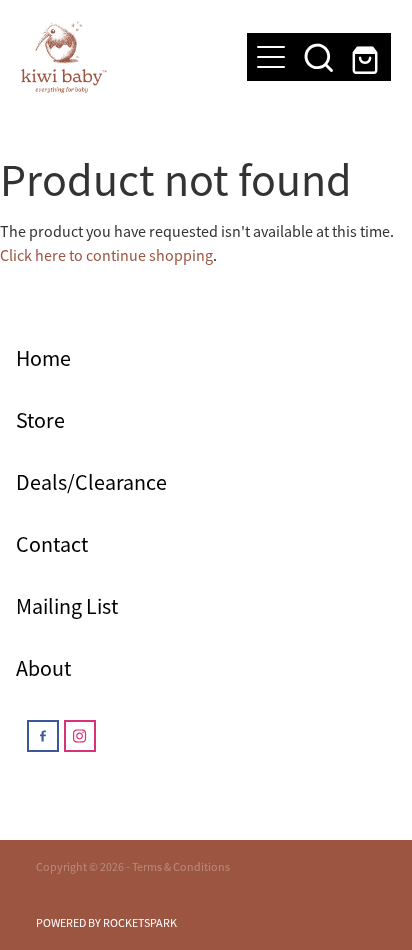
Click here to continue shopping (106, 256)
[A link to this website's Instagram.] (80, 736)
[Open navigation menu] (271, 57)
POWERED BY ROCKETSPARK (106, 923)
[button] (319, 57)
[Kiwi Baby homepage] (124, 57)
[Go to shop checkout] (367, 57)
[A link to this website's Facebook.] (43, 736)
